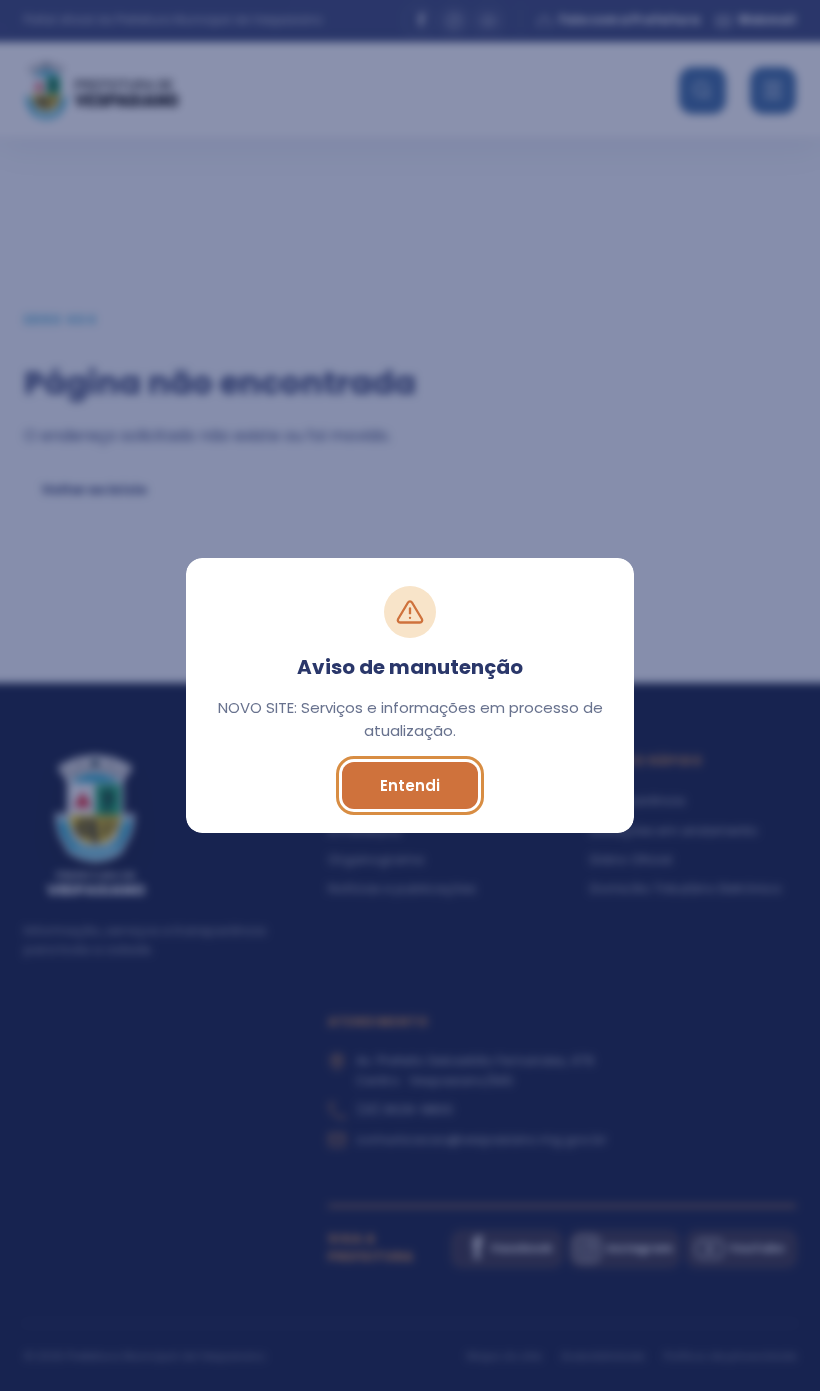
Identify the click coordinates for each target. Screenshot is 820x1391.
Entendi (410, 785)
